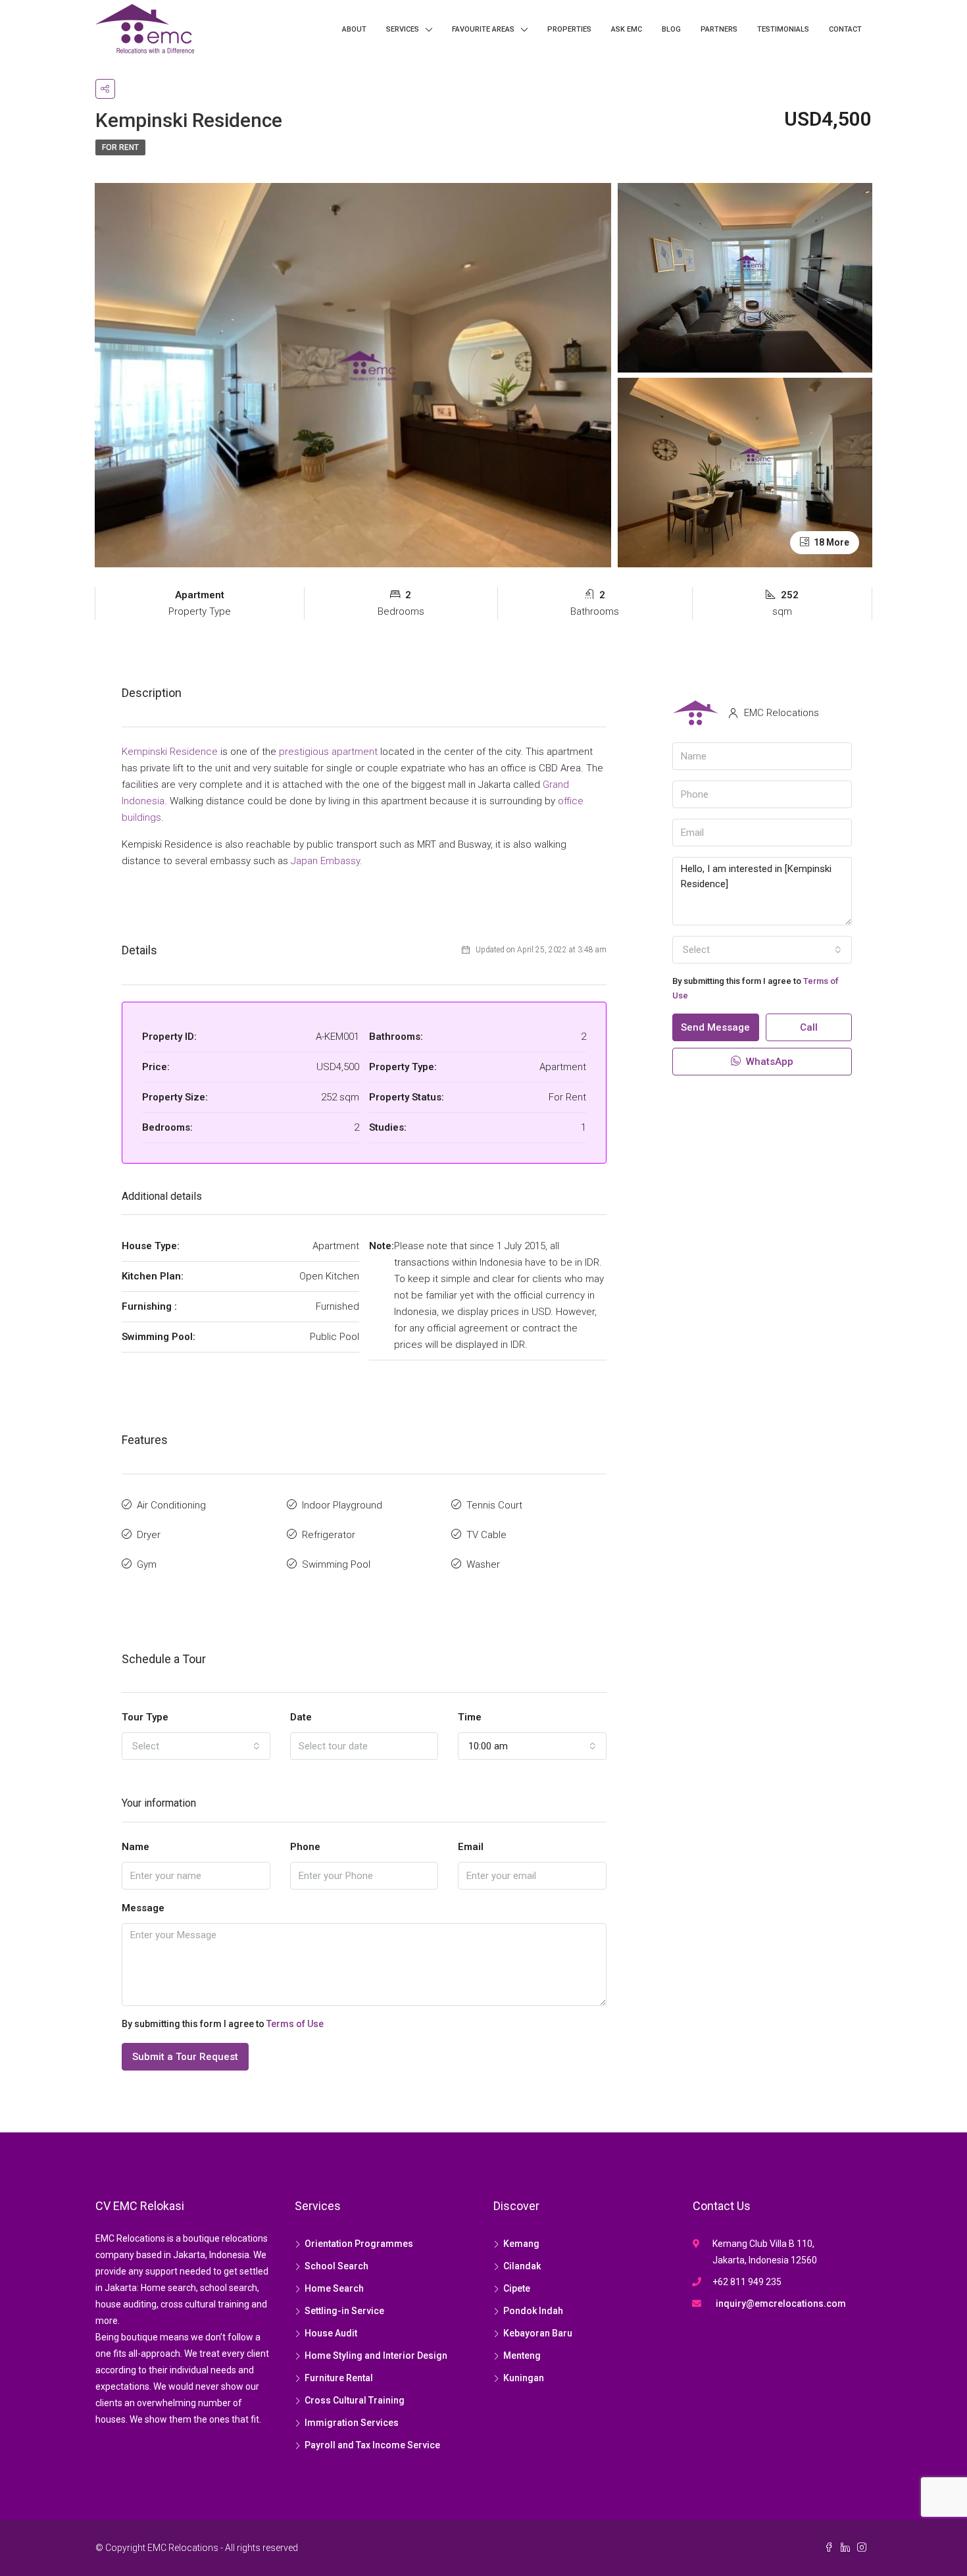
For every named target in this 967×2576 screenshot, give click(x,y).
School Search (336, 2266)
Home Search (334, 2288)
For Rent (120, 147)
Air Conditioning (171, 1505)
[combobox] (196, 1746)
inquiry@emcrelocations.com (781, 2304)
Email (471, 1847)
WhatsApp (768, 1062)
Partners (719, 29)
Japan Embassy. (327, 861)
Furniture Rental (339, 2378)
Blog (671, 29)
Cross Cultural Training (355, 2400)
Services (403, 29)
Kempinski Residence (170, 752)
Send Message (715, 1027)
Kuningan (524, 2378)
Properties (569, 29)
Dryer (149, 1535)
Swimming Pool (336, 1564)
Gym (147, 1564)
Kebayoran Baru (538, 2333)
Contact (845, 29)
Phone (305, 1847)
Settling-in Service (344, 2311)
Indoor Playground (342, 1505)
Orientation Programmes (359, 2244)
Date (301, 1717)
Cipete (517, 2288)
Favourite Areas (483, 29)
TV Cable (486, 1535)
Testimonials (783, 29)
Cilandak (522, 2266)
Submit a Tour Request (185, 2057)
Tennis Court (494, 1505)
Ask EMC (627, 29)
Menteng (522, 2356)
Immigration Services (352, 2423)
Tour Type (145, 1717)
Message (143, 1908)
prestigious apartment (328, 752)
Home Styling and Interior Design (376, 2356)
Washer (483, 1564)
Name (136, 1847)
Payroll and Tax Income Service (372, 2445)
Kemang (521, 2244)
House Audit (331, 2333)
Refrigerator (329, 1535)
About (354, 29)
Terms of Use (295, 2024)
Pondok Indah (533, 2311)
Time (470, 1717)
